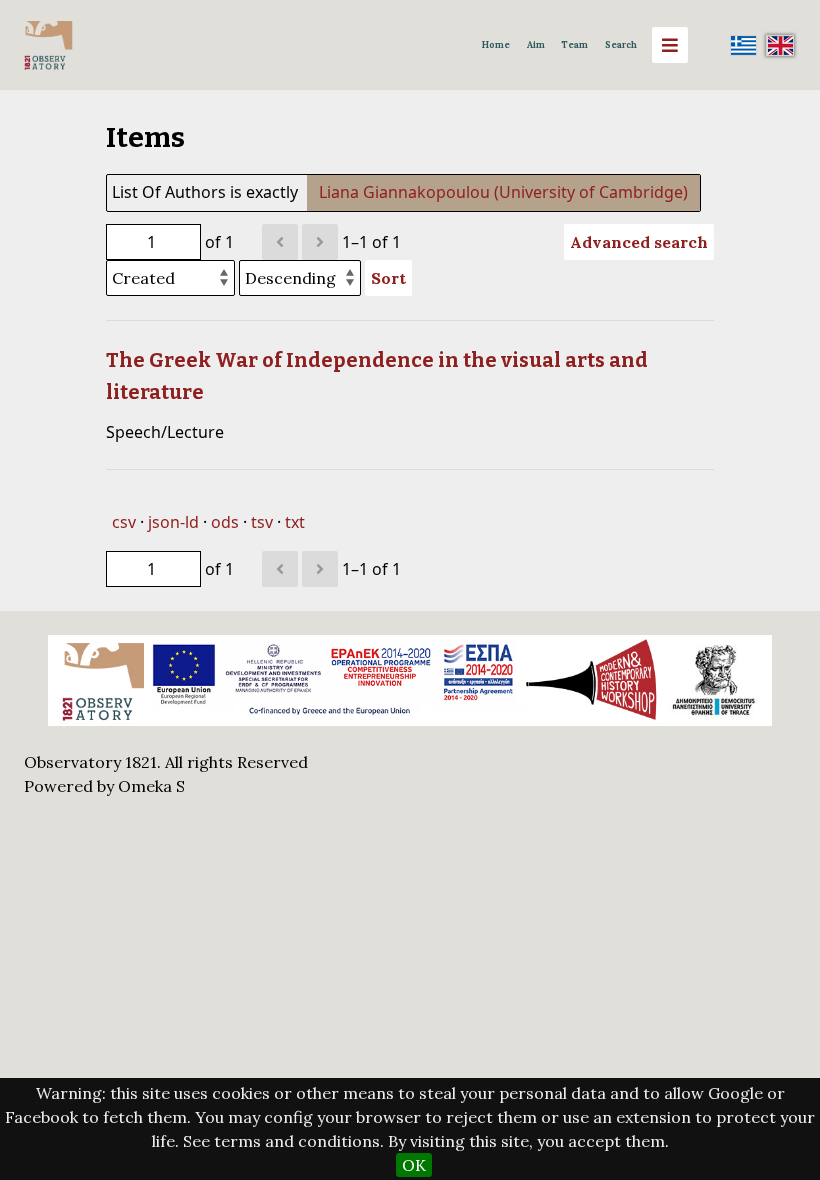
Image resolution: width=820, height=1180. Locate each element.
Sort (388, 278)
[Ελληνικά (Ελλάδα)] (744, 45)
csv (124, 522)
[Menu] (670, 45)
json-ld (173, 522)
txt (295, 522)
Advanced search (639, 242)
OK (414, 1165)
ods (225, 522)
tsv (262, 522)
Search (621, 44)
